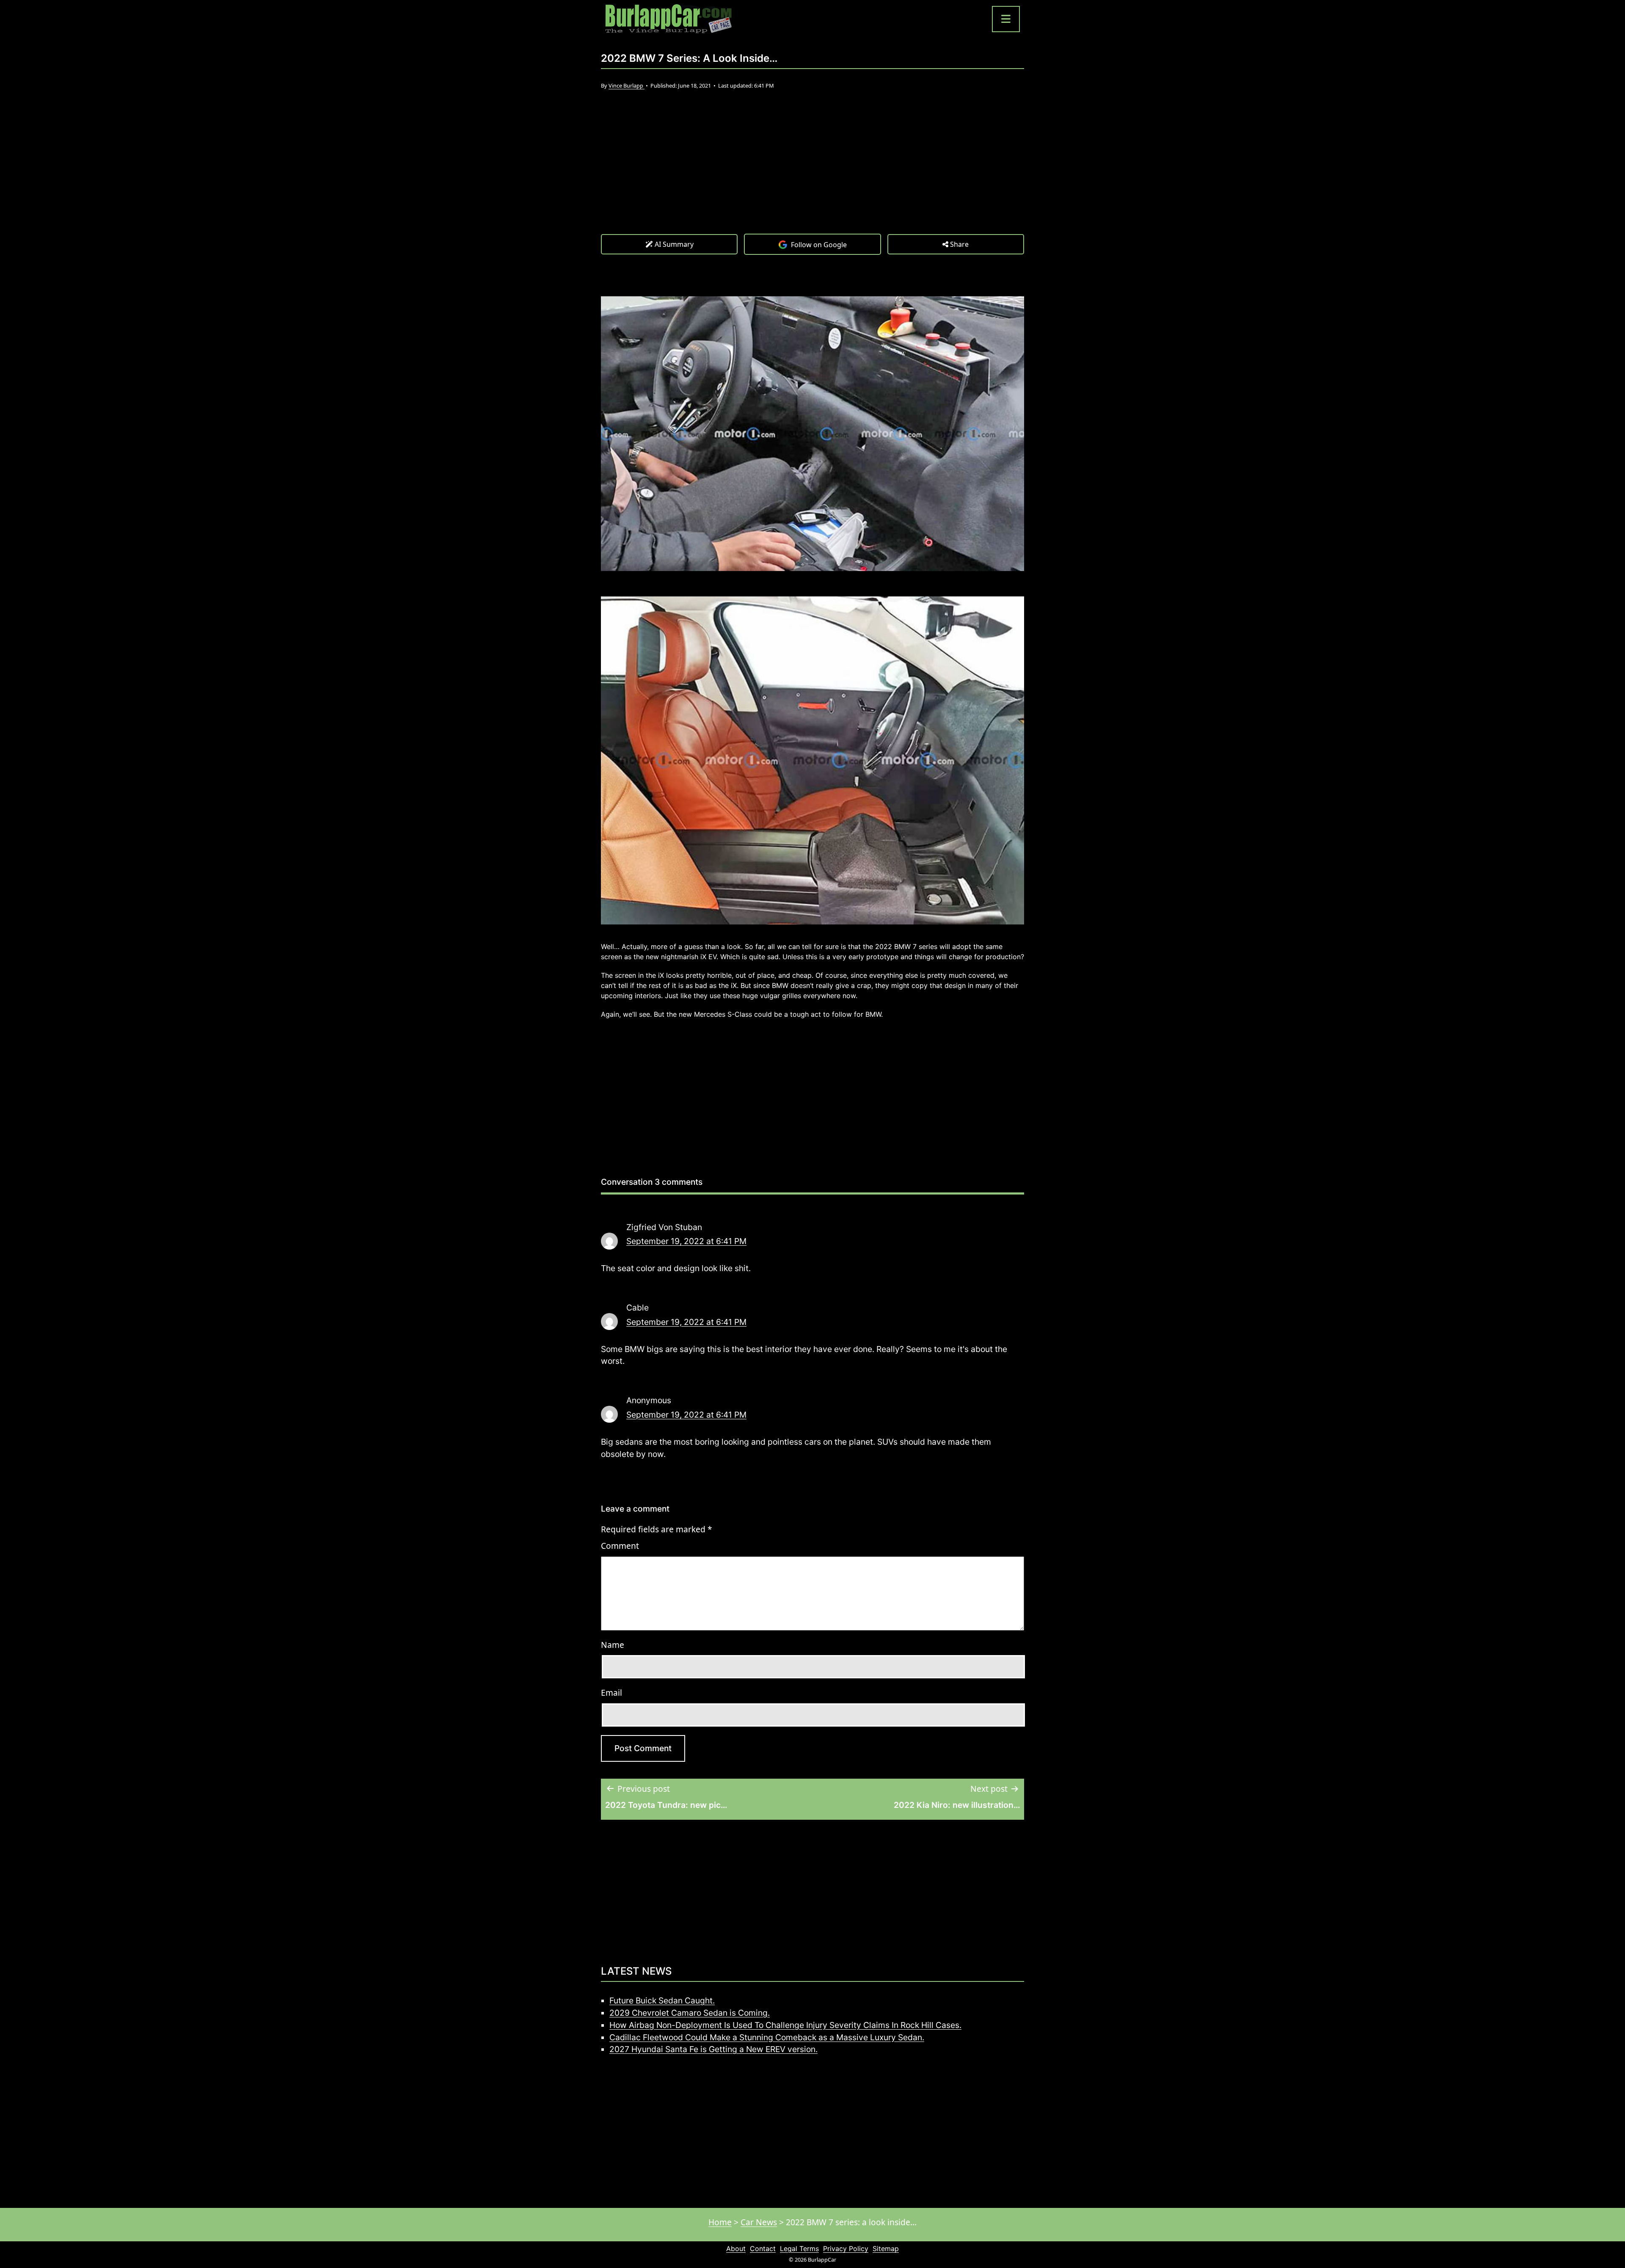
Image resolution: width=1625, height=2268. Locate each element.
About (736, 2249)
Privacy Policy (846, 2249)
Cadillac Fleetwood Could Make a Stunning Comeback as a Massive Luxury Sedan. (767, 2037)
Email (611, 1693)
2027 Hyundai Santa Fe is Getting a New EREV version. (713, 2049)
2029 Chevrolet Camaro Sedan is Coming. (690, 2013)
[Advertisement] (812, 170)
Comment (620, 1546)
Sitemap (886, 2249)
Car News (759, 2222)
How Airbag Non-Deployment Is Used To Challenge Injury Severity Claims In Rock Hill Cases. (785, 2025)
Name (613, 1645)
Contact (763, 2249)
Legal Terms (799, 2249)
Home (720, 2222)
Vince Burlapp (627, 86)
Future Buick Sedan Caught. (662, 2000)
